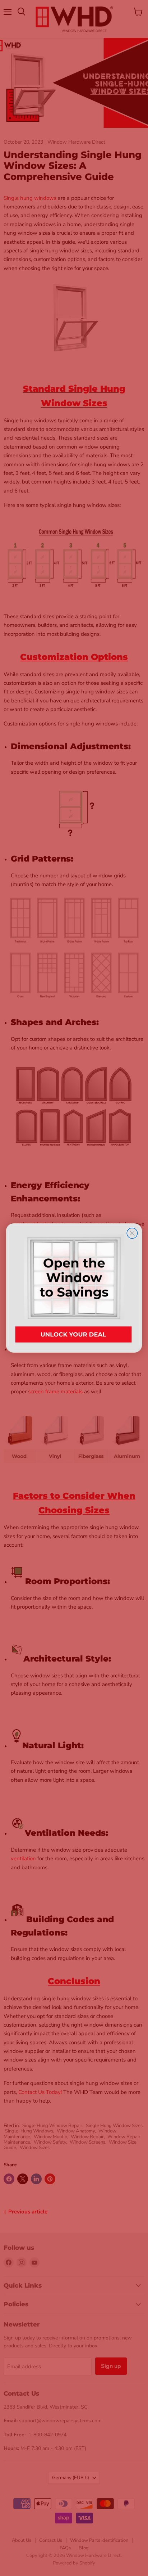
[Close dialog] (132, 1233)
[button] (74, 1288)
